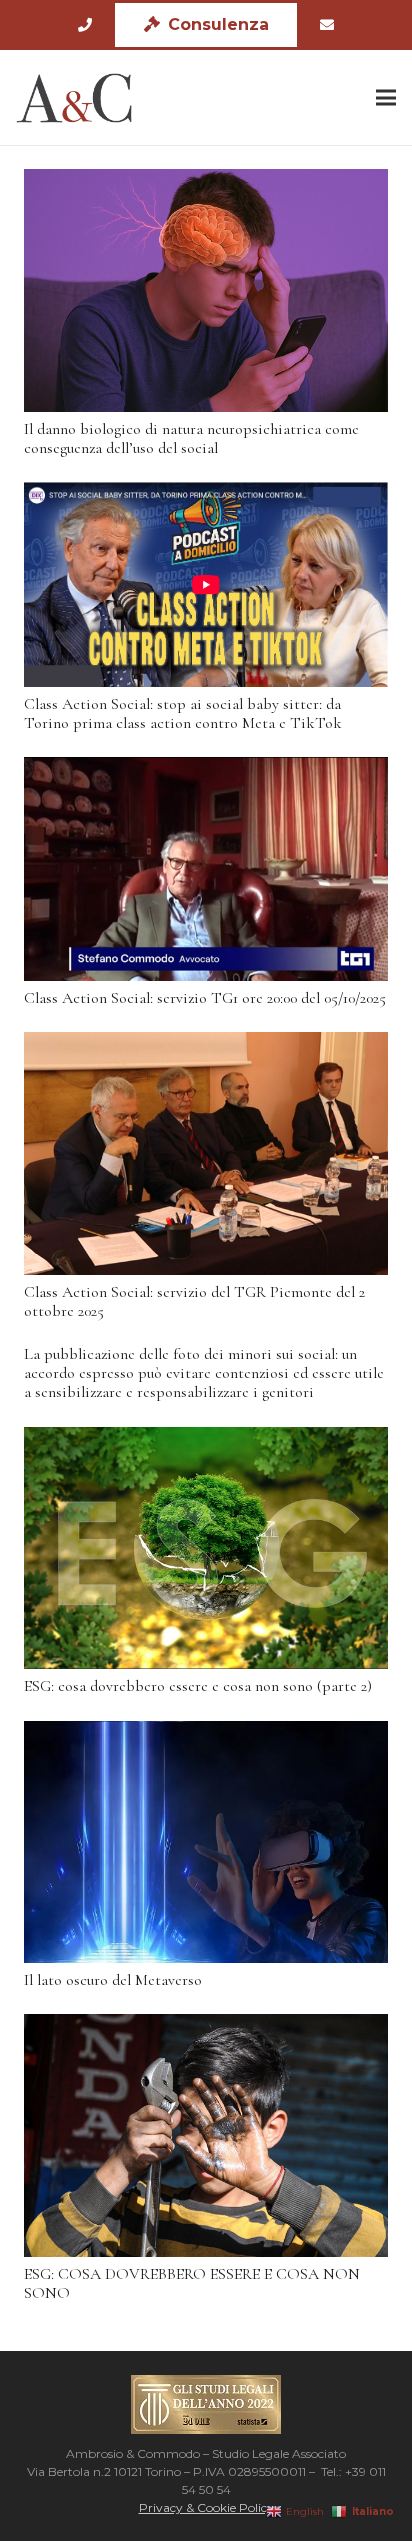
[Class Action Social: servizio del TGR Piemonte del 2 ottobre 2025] (206, 1153)
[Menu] (386, 98)
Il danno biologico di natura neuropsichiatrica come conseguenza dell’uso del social (191, 438)
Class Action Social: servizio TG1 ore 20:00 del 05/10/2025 (205, 998)
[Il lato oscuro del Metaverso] (206, 1842)
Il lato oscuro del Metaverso (113, 1980)
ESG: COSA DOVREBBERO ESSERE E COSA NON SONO (192, 2283)
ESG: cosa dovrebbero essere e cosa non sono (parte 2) (198, 1686)
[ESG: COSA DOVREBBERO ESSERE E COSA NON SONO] (206, 2135)
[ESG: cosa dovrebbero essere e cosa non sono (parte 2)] (206, 1548)
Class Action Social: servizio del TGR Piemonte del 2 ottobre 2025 (194, 1301)
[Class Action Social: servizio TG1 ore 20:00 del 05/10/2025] (206, 869)
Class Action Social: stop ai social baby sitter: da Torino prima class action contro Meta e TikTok (183, 713)
